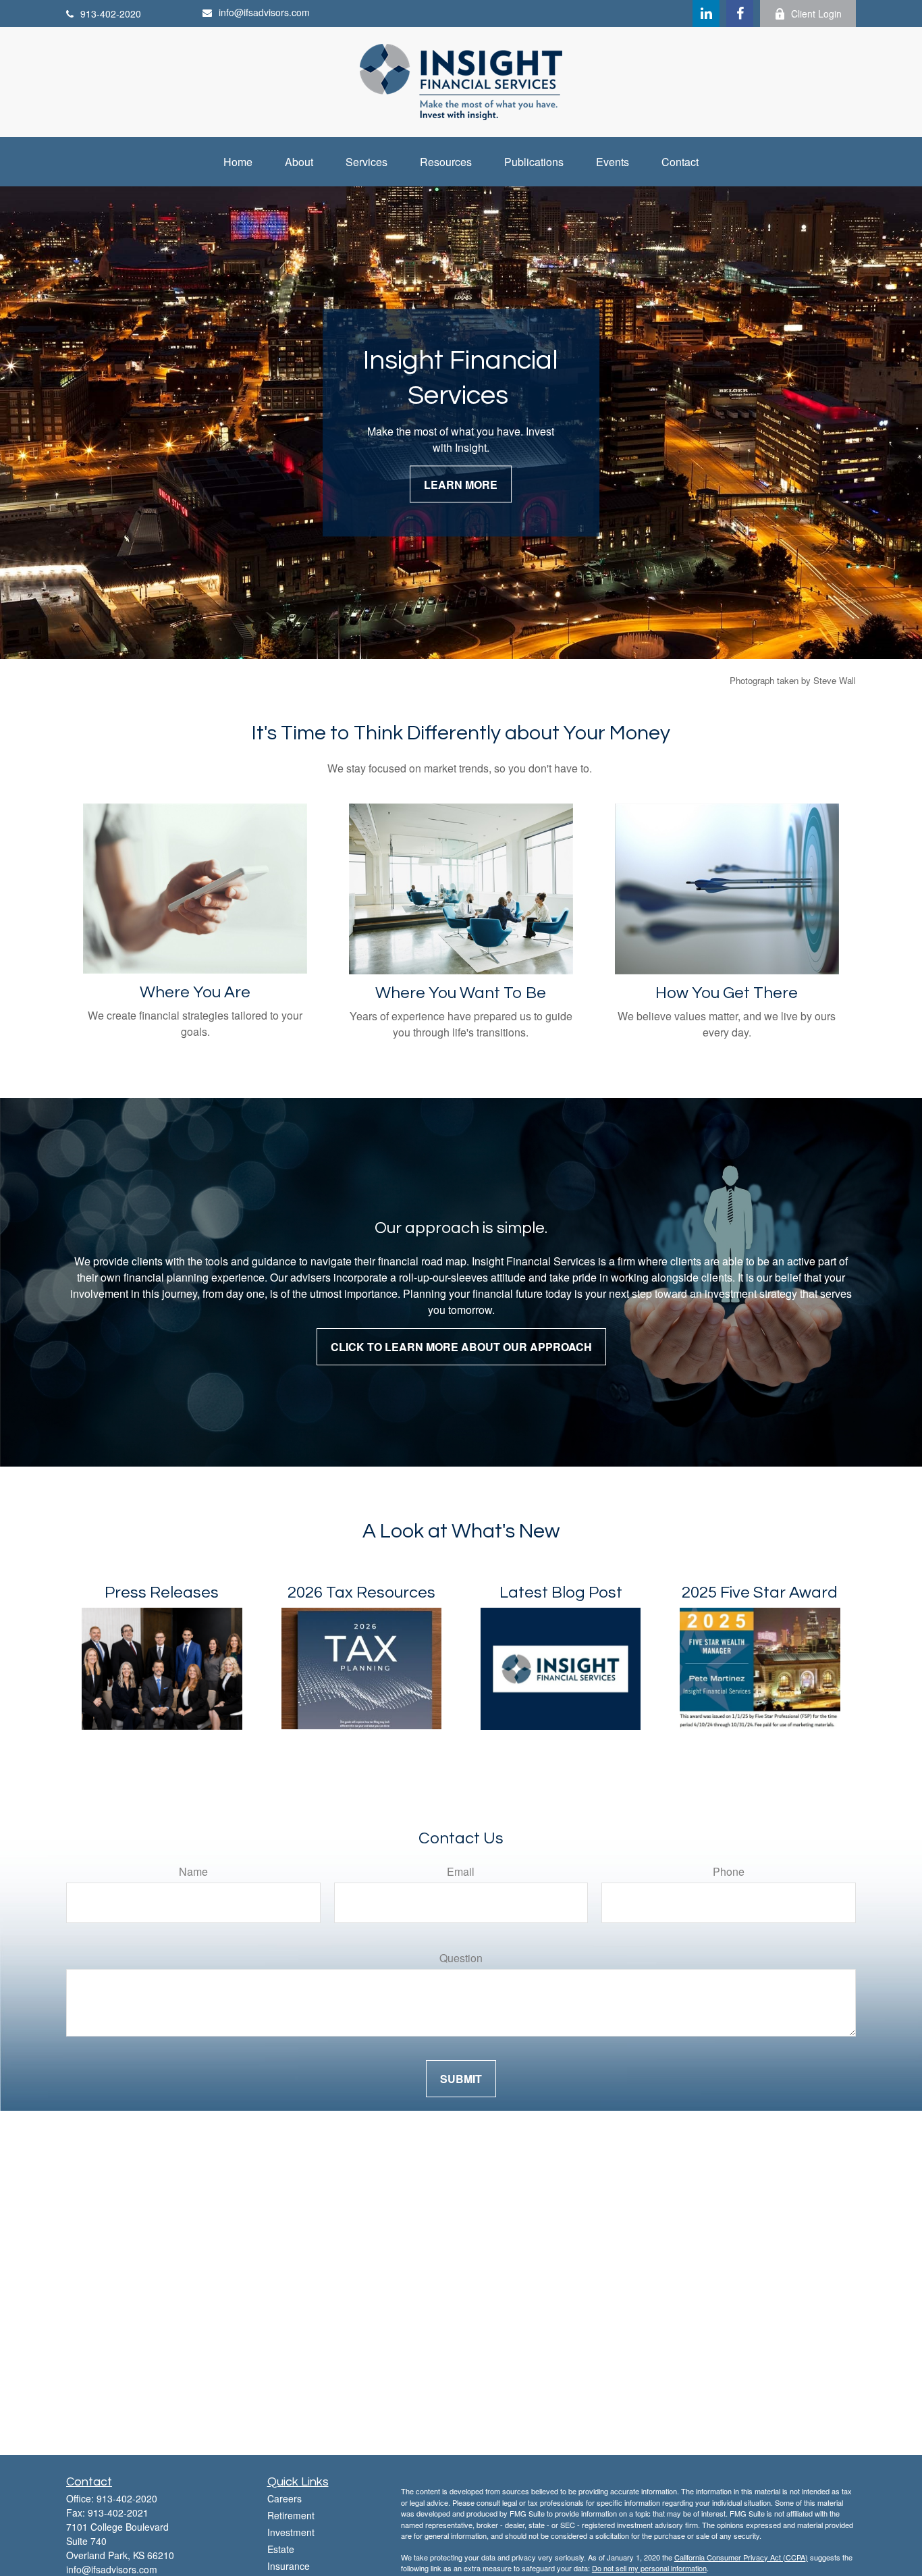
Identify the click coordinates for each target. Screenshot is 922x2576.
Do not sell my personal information (649, 2568)
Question (461, 1958)
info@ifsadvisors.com (264, 12)
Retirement (291, 2515)
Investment (291, 2532)
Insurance (289, 2566)
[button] (238, 162)
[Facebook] (740, 14)
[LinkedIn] (706, 14)
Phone (729, 1871)
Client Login (816, 14)
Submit (461, 2079)
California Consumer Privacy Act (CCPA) (741, 2557)
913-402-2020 (111, 14)
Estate (281, 2549)
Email (461, 1871)
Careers (284, 2498)
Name (193, 1871)
